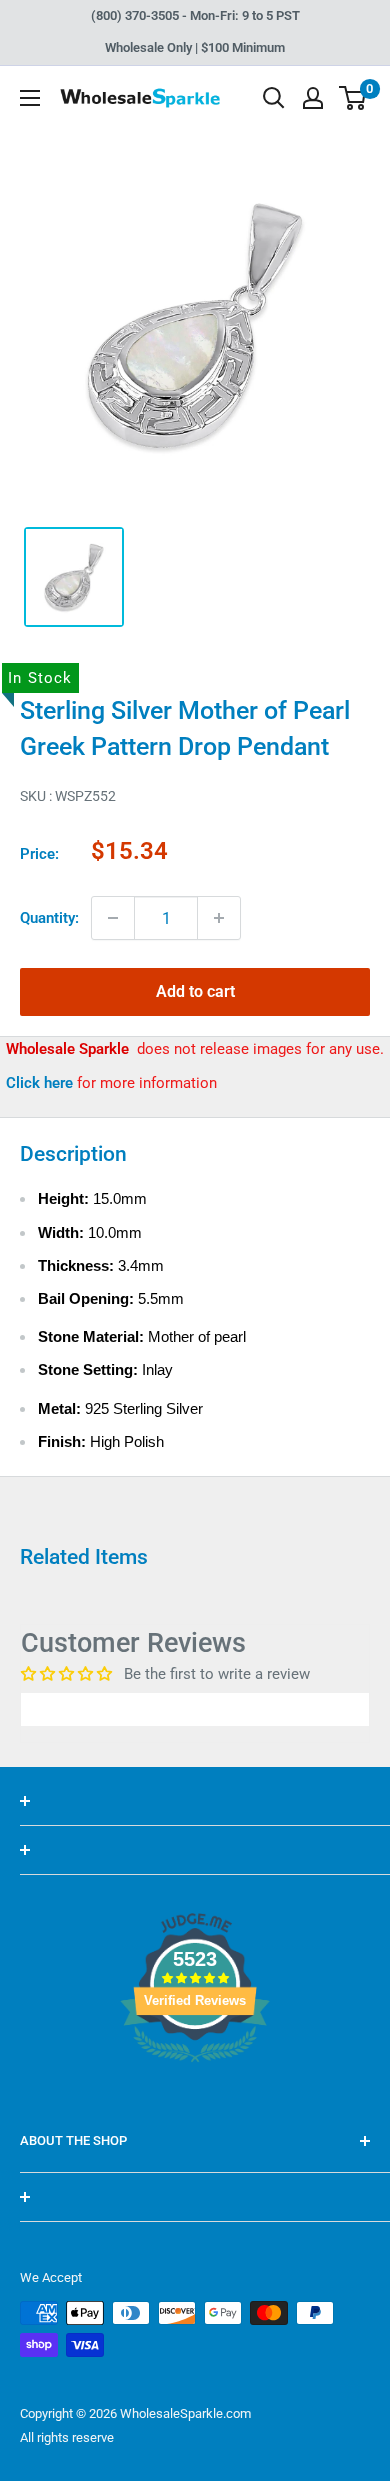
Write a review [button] (195, 1709)
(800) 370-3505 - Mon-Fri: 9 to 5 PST (195, 15)
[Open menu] (30, 98)
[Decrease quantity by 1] (113, 918)
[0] (353, 98)
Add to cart (195, 991)
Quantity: (49, 918)
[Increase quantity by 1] (219, 918)
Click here (41, 1083)
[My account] (313, 98)
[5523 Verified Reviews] (195, 2096)
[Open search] (274, 98)
